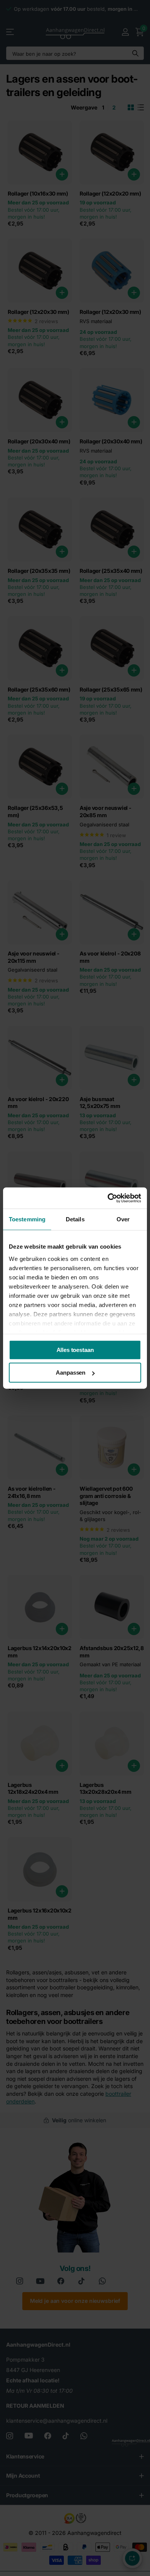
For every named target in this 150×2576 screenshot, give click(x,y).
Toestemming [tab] (27, 1219)
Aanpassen (71, 1373)
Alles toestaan (75, 1350)
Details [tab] (75, 1219)
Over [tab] (123, 1219)
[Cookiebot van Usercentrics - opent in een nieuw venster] (108, 1198)
